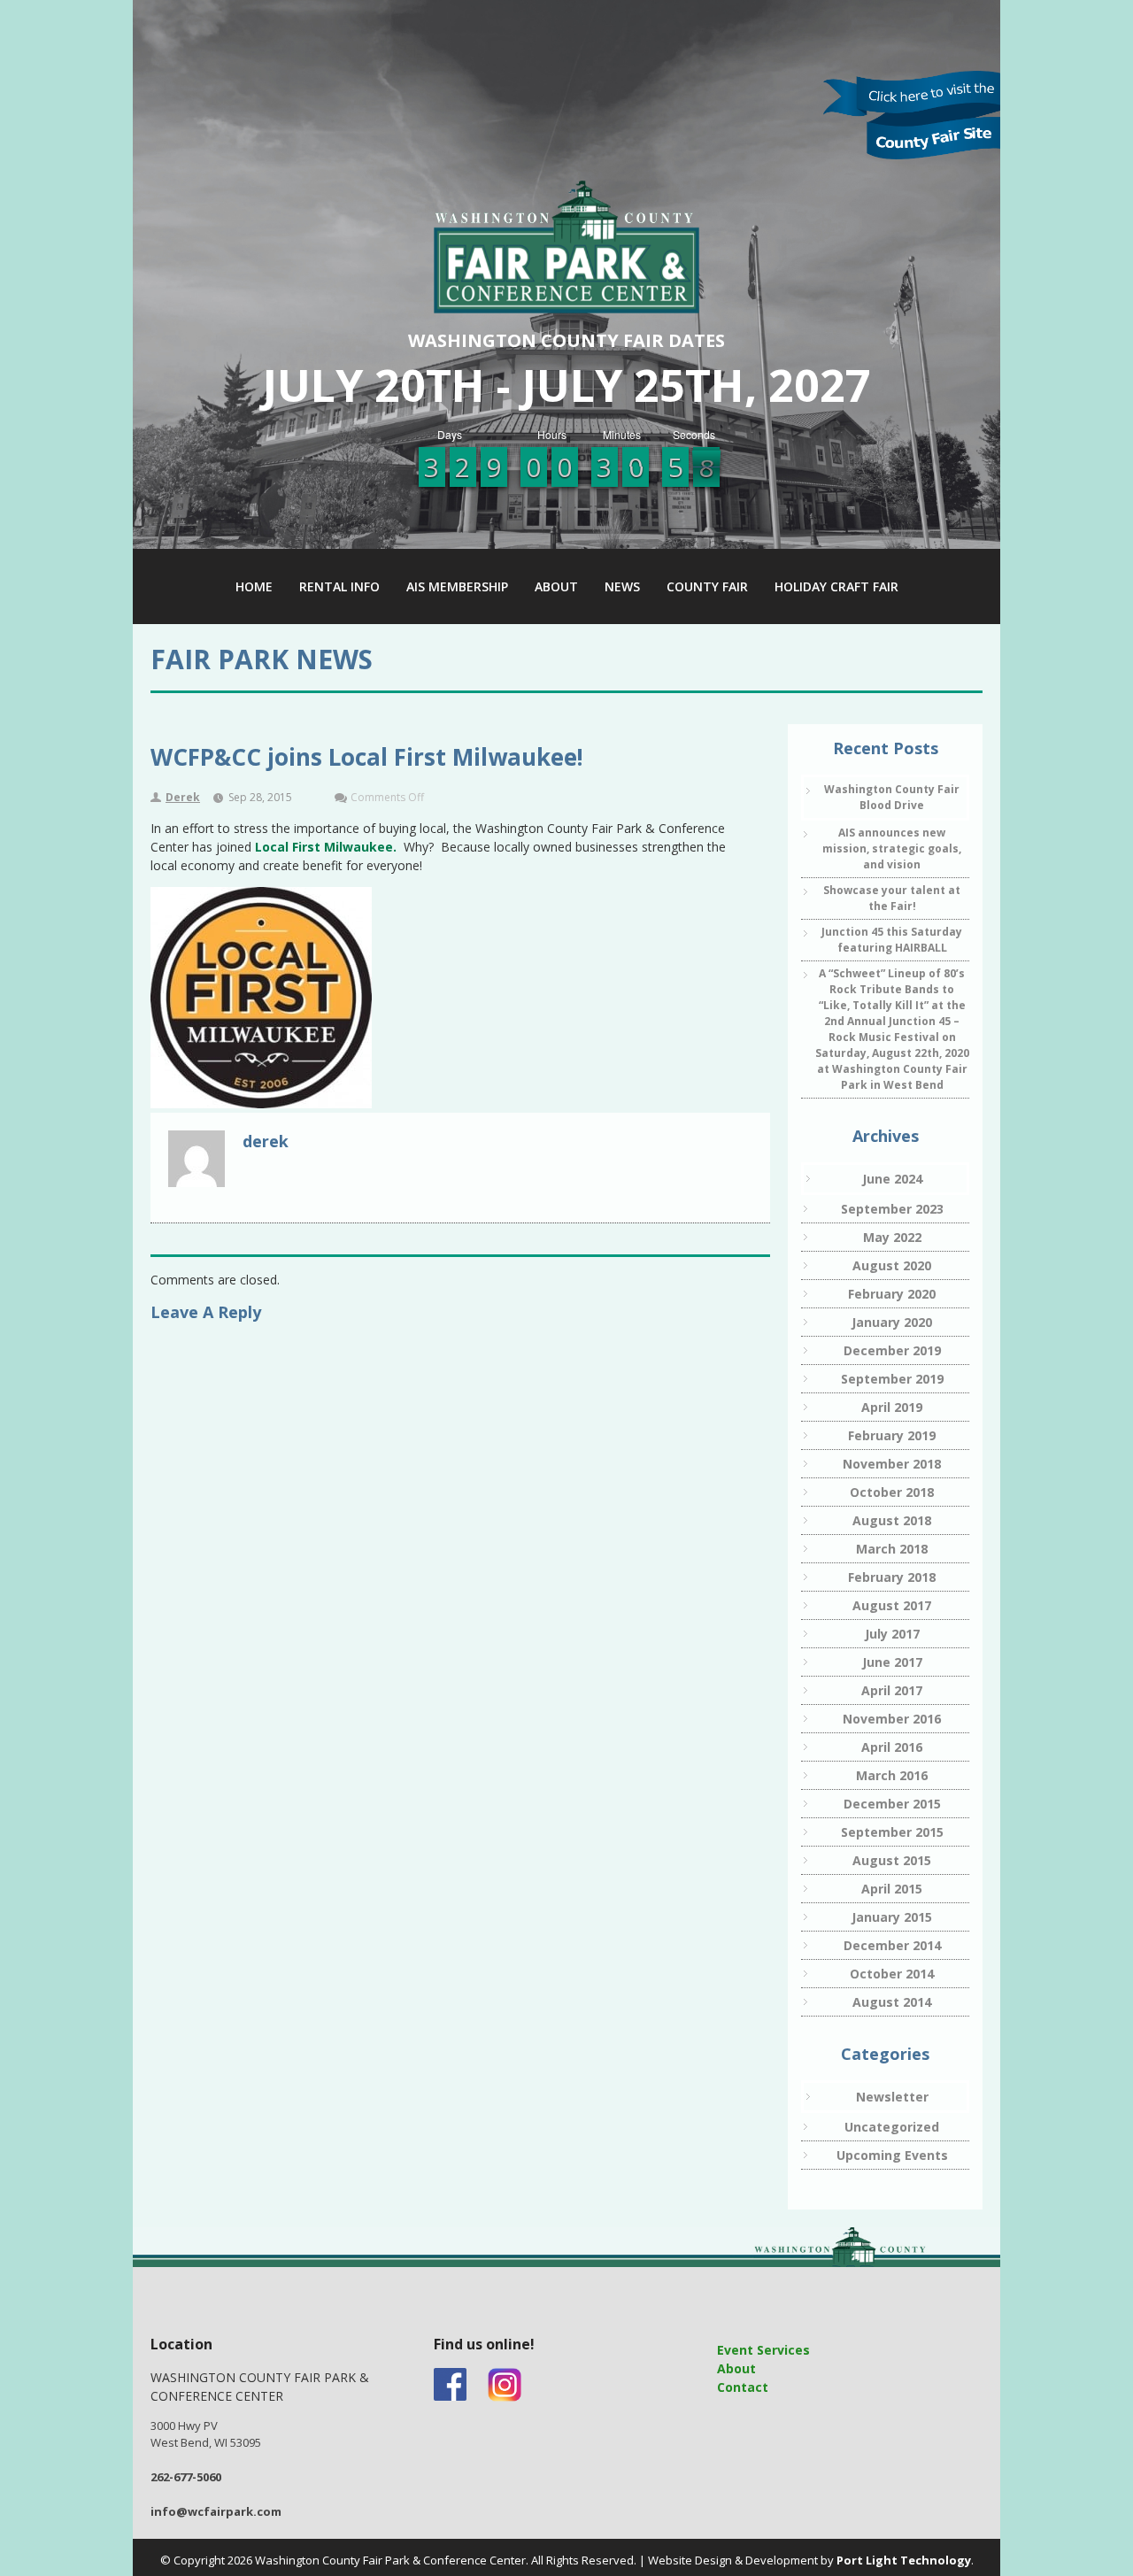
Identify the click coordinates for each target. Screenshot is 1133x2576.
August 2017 (892, 1605)
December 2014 (892, 1945)
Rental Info (339, 586)
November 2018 (892, 1464)
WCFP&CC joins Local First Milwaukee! (367, 757)
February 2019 (892, 1435)
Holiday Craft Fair (836, 586)
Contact (743, 2387)
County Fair (707, 586)
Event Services (763, 2350)
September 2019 (892, 1379)
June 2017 (892, 1662)
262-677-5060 (186, 2477)
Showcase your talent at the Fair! (892, 898)
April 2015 (892, 1889)
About (556, 586)
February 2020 (892, 1294)
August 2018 (892, 1520)
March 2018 (892, 1549)
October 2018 (892, 1492)
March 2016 (892, 1775)
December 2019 (892, 1350)
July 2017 (892, 1634)
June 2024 (892, 1179)
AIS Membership (457, 586)
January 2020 (892, 1322)
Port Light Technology (904, 2560)
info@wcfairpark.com (216, 2511)
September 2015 (892, 1832)
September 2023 (892, 1209)
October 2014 (892, 1974)
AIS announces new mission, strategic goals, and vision (892, 848)
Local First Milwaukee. (326, 847)
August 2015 (892, 1860)
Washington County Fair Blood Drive (892, 797)
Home (254, 586)
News (622, 586)
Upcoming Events (892, 2155)
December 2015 (892, 1804)
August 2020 (892, 1265)
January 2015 (892, 1917)
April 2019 (892, 1407)
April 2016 (892, 1747)
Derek (183, 797)
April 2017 (892, 1690)
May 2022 (892, 1237)
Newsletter (892, 2097)
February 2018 (892, 1577)
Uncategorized (892, 2127)
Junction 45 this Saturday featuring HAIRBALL (892, 940)
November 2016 (892, 1719)
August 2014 (892, 2002)
